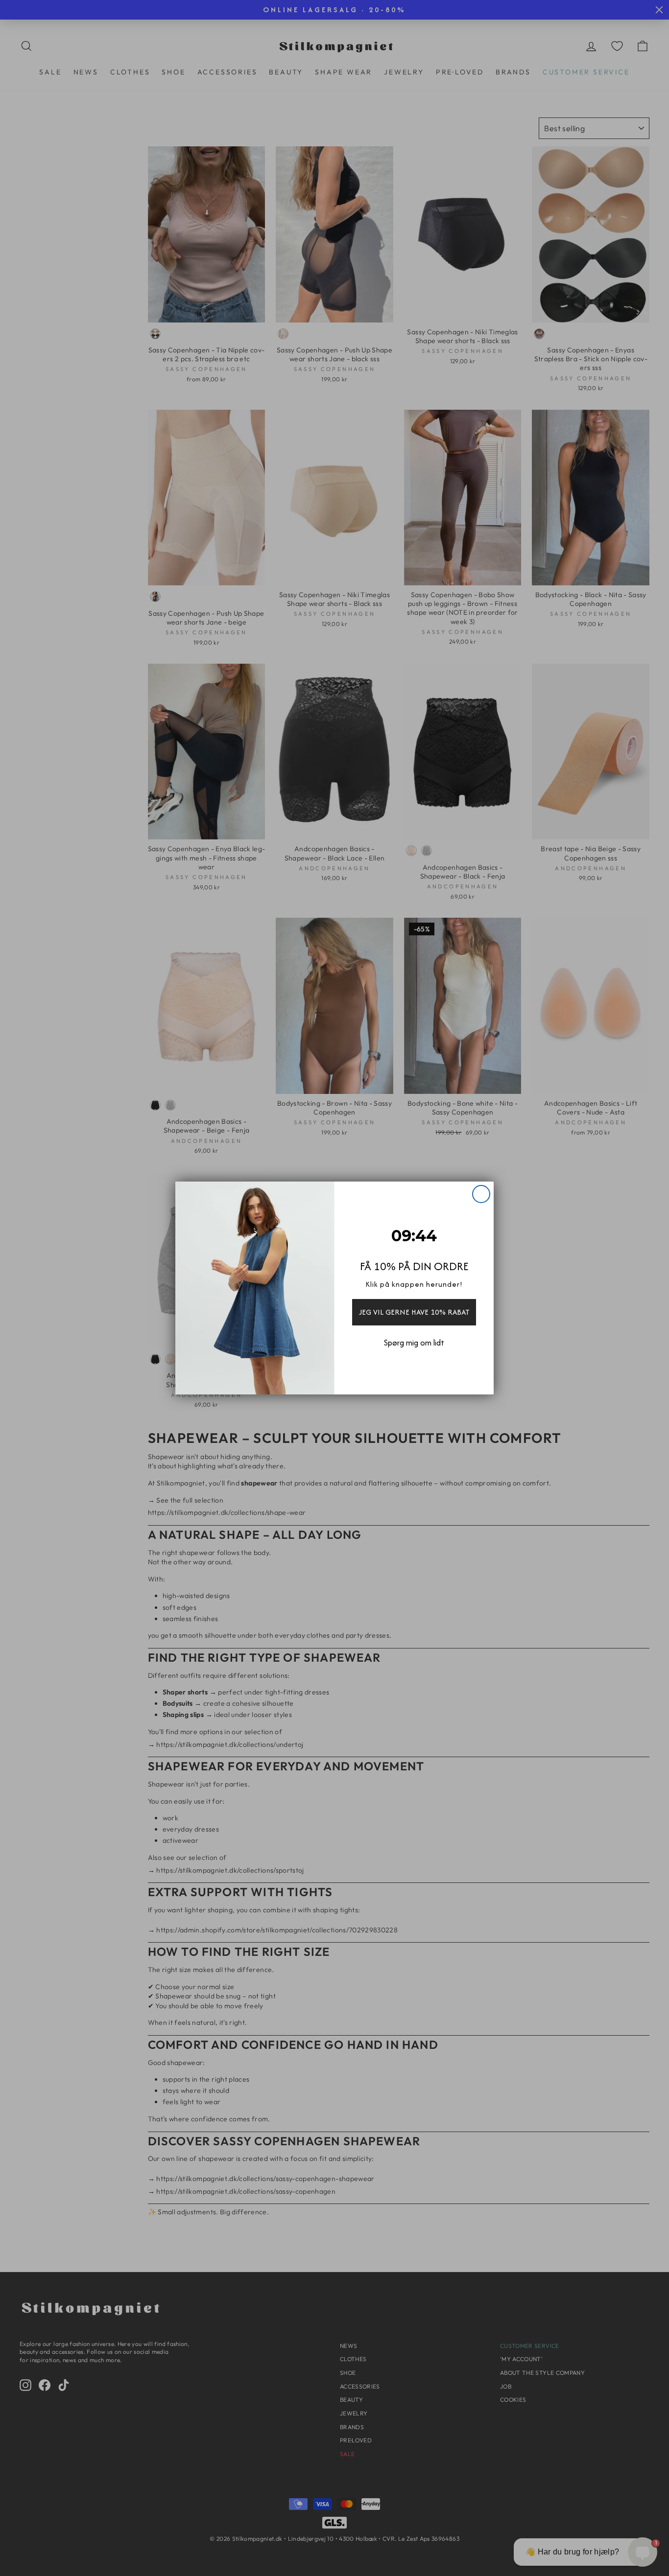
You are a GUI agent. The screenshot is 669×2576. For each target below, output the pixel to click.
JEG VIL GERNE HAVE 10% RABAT (414, 1312)
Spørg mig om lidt (414, 1343)
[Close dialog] (481, 1194)
